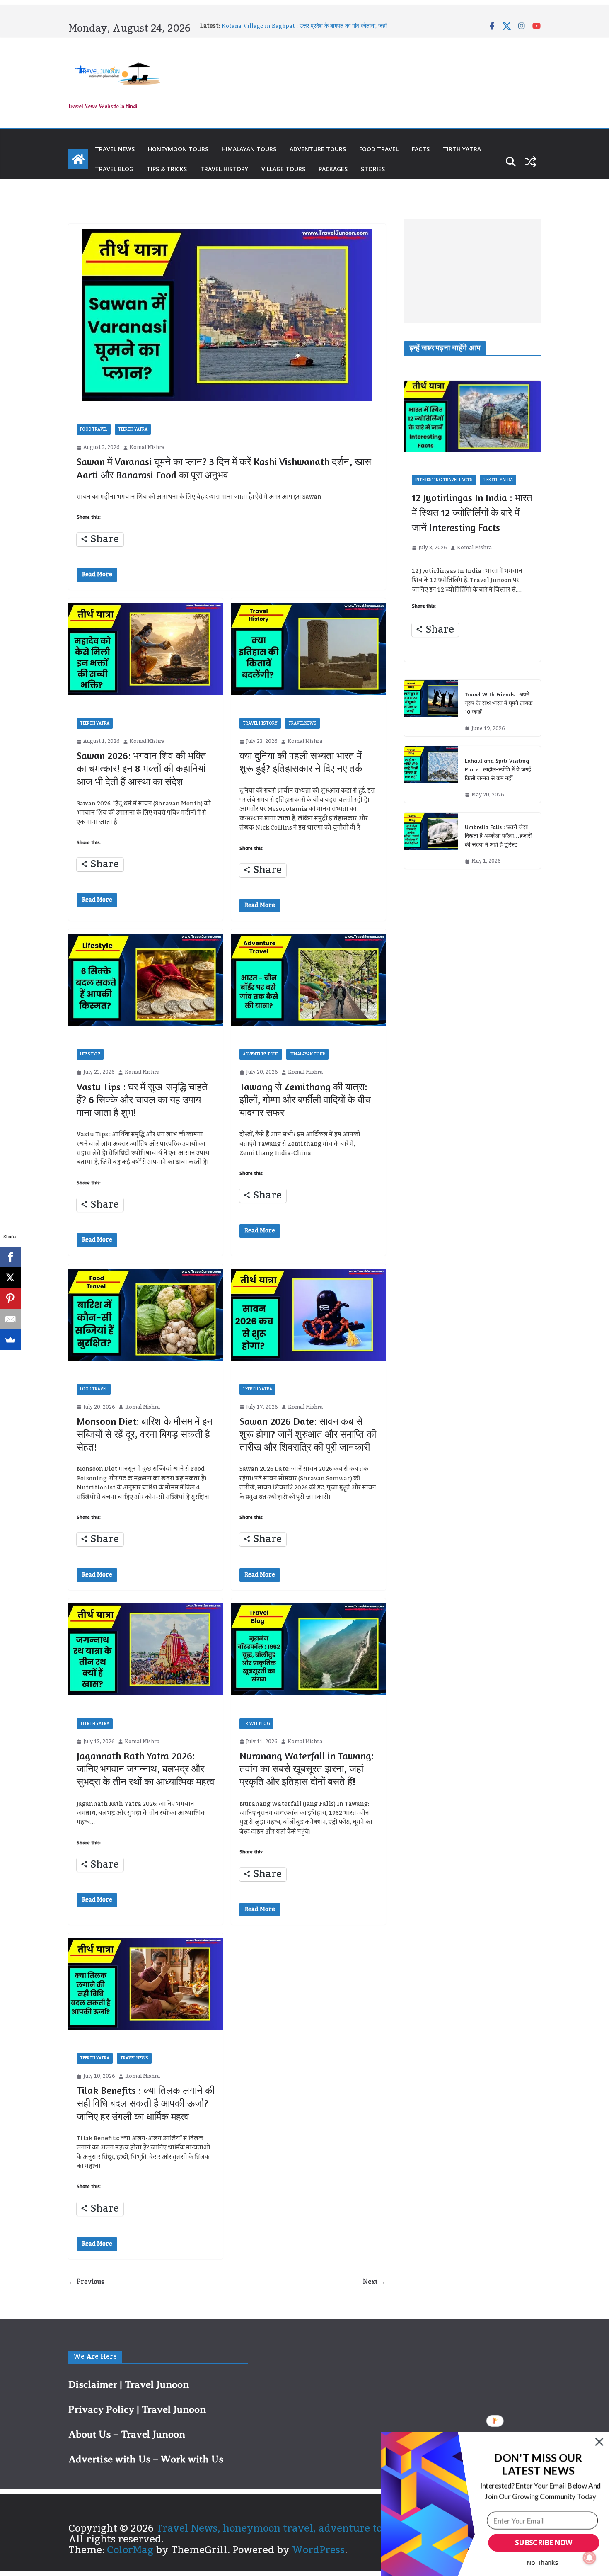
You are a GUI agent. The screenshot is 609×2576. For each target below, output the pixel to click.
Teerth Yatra (133, 429)
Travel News (115, 149)
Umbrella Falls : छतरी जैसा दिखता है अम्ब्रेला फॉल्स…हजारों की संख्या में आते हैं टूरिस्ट (498, 836)
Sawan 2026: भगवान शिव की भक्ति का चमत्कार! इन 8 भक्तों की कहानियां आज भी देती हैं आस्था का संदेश (141, 768)
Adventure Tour (261, 1054)
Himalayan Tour (307, 1054)
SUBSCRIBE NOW (544, 2543)
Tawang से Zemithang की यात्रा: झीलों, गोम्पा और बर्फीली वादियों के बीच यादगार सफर (305, 1100)
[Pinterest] (10, 1298)
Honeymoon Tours (178, 149)
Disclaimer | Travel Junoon (129, 2384)
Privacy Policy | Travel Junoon (137, 2409)
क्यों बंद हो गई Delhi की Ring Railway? (268, 26)
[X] (10, 1278)
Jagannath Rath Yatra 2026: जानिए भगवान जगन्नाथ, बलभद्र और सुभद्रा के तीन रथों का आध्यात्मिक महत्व (146, 1769)
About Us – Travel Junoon (127, 2434)
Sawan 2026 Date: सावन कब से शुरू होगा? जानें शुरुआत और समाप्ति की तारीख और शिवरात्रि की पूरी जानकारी (308, 1434)
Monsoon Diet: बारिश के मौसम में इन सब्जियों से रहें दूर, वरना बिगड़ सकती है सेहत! (145, 1434)
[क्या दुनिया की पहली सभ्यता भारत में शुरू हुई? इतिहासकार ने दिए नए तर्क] (308, 649)
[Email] (10, 1319)
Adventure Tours (318, 149)
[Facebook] (10, 1257)
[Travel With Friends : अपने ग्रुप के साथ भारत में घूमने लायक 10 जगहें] (431, 708)
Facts (421, 149)
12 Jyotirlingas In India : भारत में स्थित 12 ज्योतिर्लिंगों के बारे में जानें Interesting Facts (472, 513)
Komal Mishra (147, 448)
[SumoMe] (10, 1340)
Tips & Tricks (167, 169)
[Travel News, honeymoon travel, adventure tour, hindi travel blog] (78, 159)
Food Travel (379, 149)
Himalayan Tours (249, 149)
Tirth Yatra (462, 149)
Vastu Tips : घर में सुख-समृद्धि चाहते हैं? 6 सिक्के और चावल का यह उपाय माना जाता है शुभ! (142, 1100)
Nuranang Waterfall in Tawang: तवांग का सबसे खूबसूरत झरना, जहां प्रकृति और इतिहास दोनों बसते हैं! (307, 1769)
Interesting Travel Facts (444, 480)
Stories (373, 169)
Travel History (224, 169)
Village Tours (283, 169)
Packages (333, 169)
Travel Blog (114, 169)
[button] (538, 2464)
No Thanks (542, 2562)
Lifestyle (90, 1054)
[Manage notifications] (590, 2558)
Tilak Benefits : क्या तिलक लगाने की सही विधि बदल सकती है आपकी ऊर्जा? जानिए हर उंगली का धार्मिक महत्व (146, 2103)
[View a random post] (531, 162)
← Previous (86, 2282)
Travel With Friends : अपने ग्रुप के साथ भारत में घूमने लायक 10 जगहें (499, 703)
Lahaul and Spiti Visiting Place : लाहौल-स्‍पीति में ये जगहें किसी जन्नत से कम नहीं (498, 769)
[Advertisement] (472, 271)
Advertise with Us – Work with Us (146, 2459)
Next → (374, 2282)
